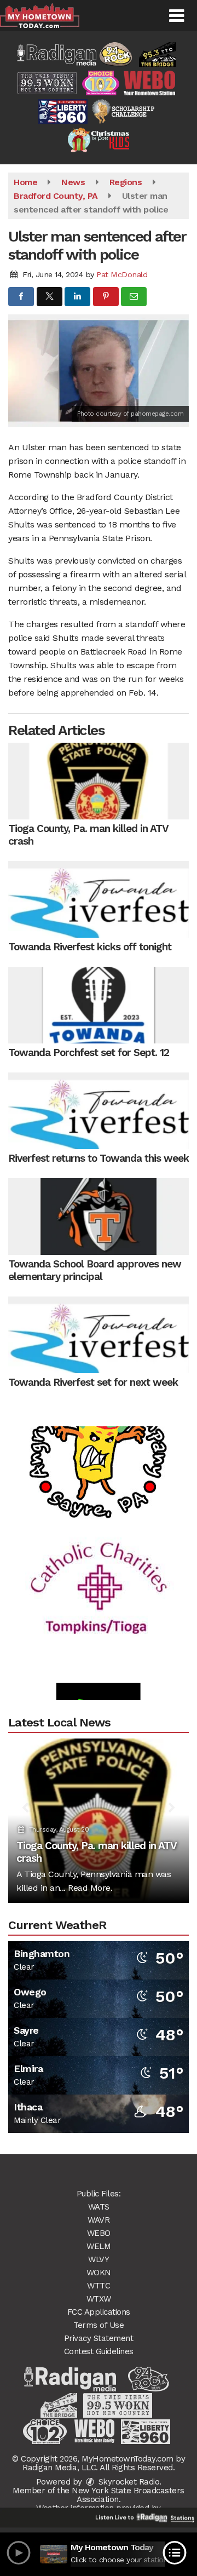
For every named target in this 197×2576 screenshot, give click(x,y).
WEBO (99, 2233)
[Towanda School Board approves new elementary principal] (99, 1217)
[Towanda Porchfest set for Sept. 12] (99, 1005)
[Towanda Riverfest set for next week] (99, 1335)
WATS (99, 2207)
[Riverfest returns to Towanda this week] (99, 1111)
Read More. (90, 1888)
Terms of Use (99, 2325)
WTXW (99, 2299)
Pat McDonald (122, 274)
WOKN (99, 2273)
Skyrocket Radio (128, 2482)
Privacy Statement (99, 2338)
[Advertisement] (99, 1432)
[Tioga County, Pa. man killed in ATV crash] (99, 781)
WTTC (99, 2286)
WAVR (99, 2220)
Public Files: (99, 2194)
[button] (176, 16)
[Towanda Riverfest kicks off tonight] (99, 899)
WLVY (99, 2259)
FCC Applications (99, 2312)
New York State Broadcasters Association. (128, 2495)
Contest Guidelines (99, 2351)
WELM (99, 2246)
